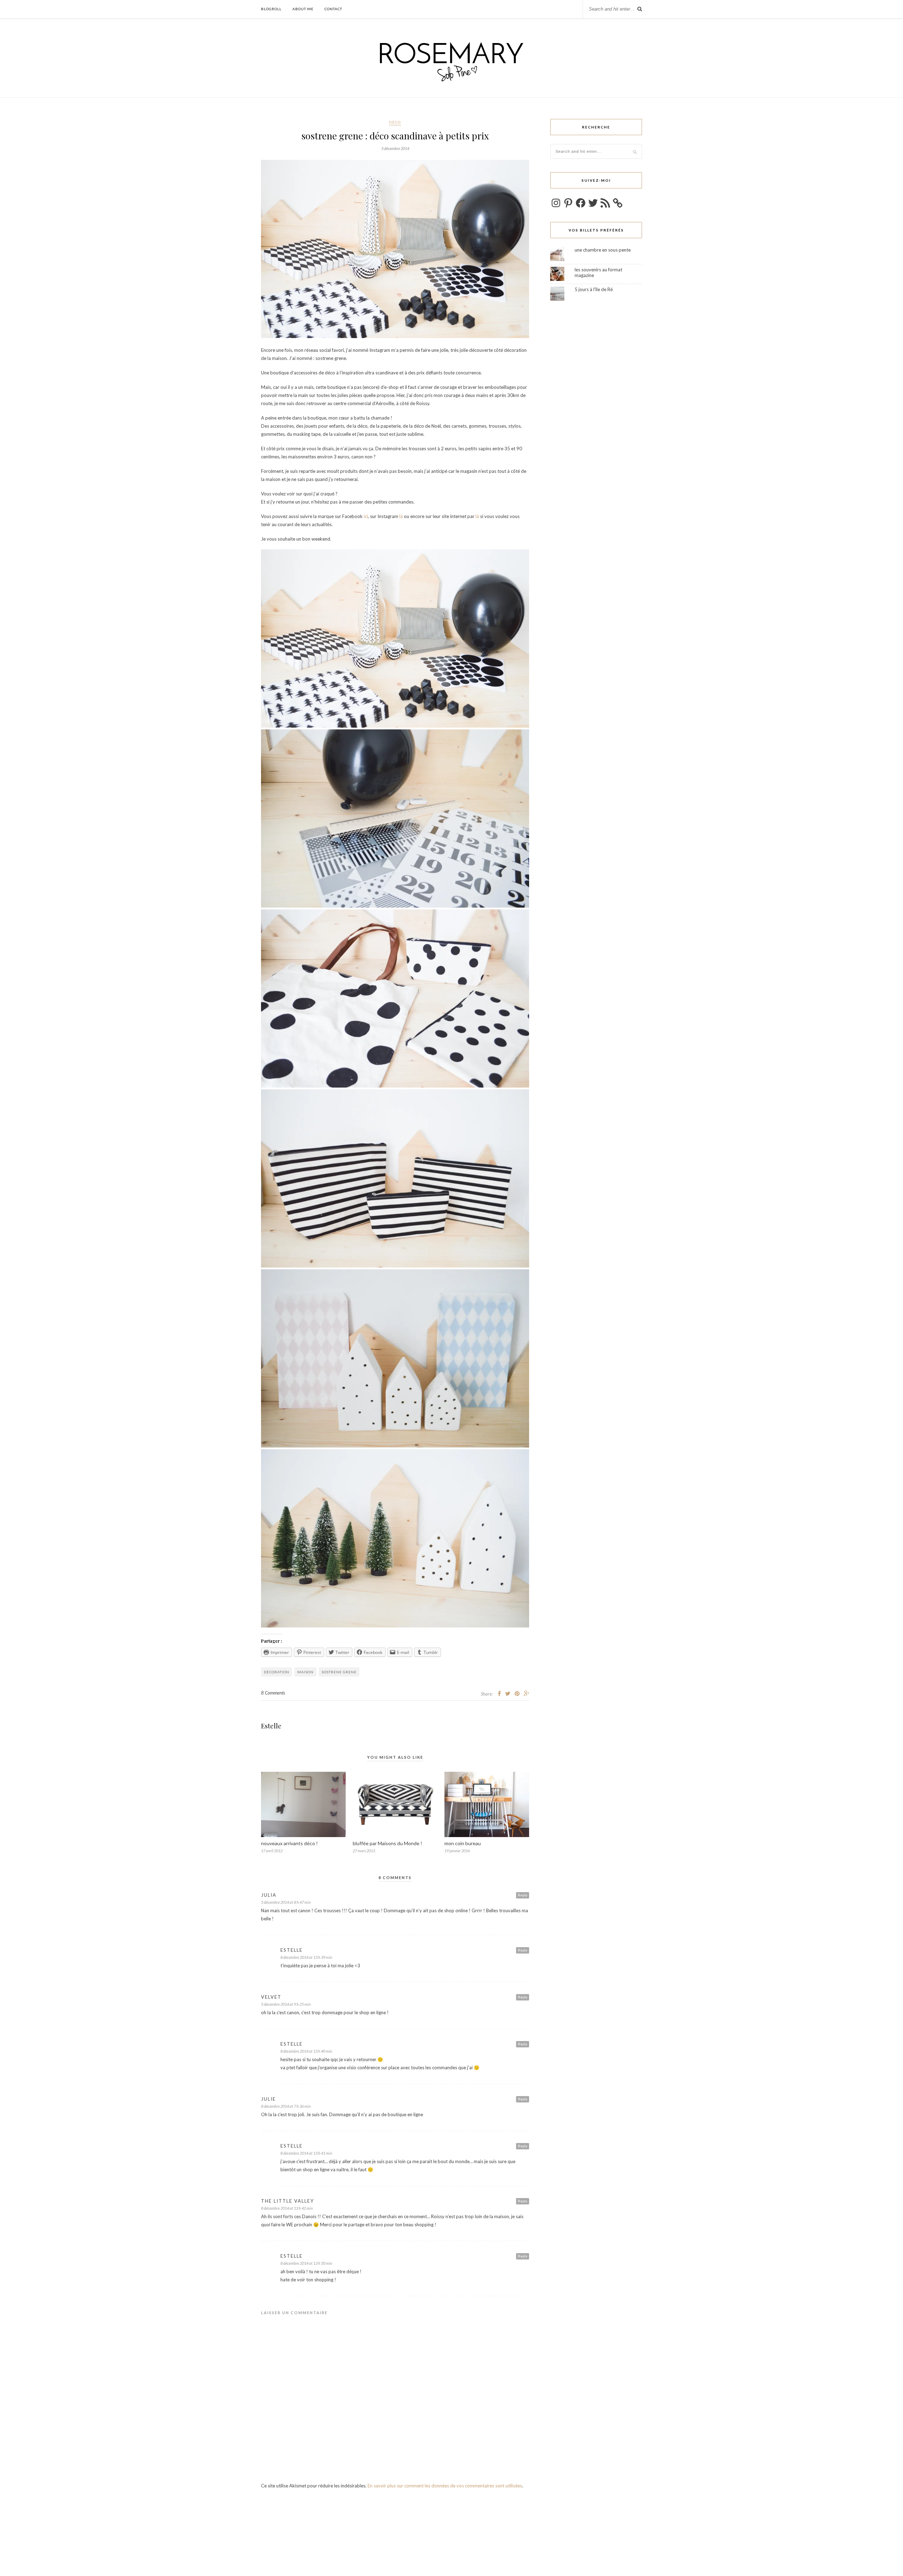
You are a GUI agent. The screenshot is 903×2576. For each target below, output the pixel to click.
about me (303, 9)
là (402, 516)
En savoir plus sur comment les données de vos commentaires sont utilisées (445, 2486)
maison (305, 1672)
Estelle (271, 1726)
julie (268, 2099)
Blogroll (271, 9)
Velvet (271, 1997)
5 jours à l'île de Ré (594, 289)
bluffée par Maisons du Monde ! (387, 1843)
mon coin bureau (463, 1843)
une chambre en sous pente (603, 250)
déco (395, 122)
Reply (523, 1895)
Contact (333, 9)
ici (366, 516)
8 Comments (273, 1693)
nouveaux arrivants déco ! (289, 1843)
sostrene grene (339, 1672)
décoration (277, 1672)
